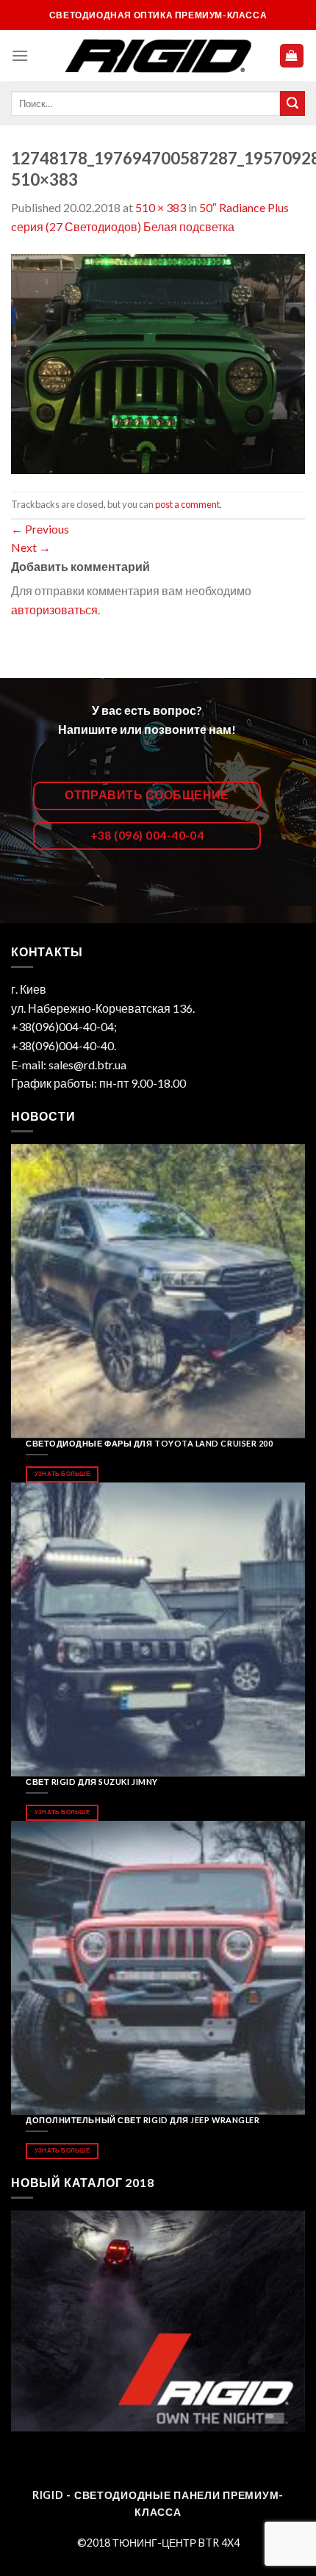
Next (31, 547)
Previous (40, 529)
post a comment (187, 504)
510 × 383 (161, 207)
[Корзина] (292, 56)
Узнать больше (62, 1474)
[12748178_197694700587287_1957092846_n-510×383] (158, 362)
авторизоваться (54, 610)
